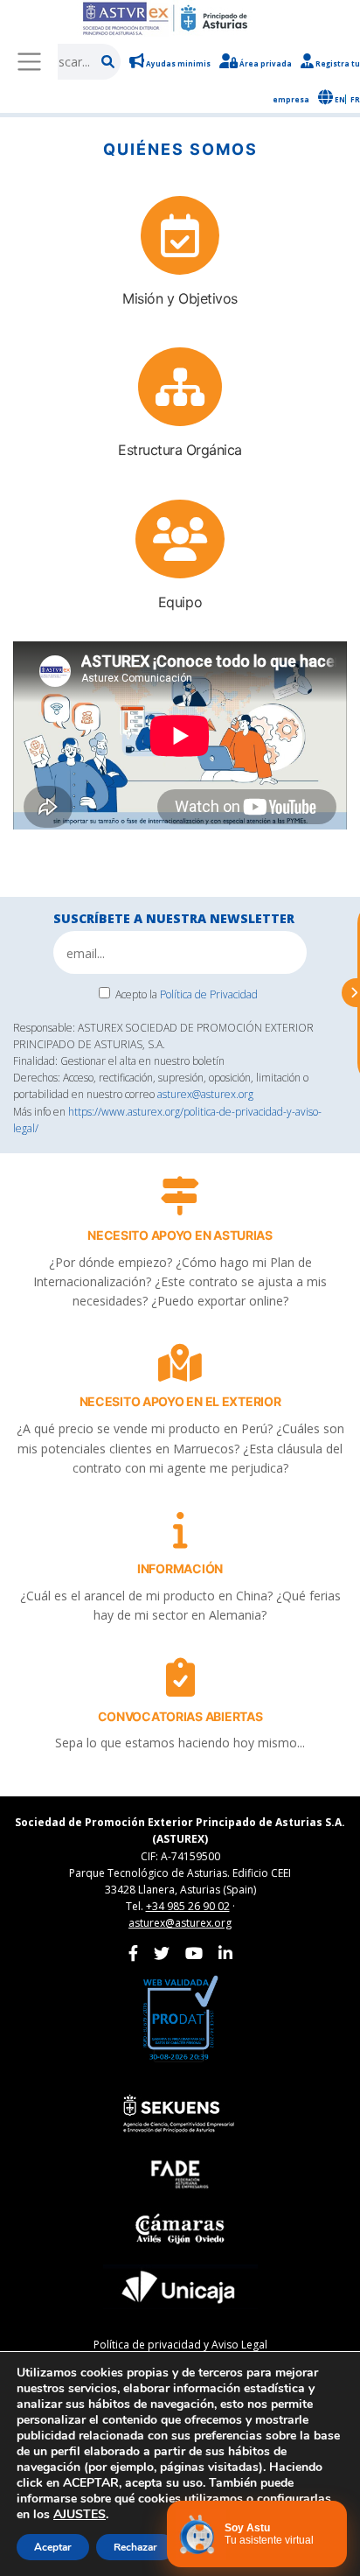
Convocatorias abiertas (180, 1716)
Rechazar (135, 2547)
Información (180, 1568)
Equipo (180, 602)
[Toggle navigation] (29, 61)
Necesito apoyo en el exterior (180, 1401)
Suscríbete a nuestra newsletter (174, 918)
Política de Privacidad (209, 994)
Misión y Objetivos (180, 298)
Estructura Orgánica (180, 450)
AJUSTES (80, 2515)
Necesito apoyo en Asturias (180, 1235)
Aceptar (53, 2547)
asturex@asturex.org (205, 1094)
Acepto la (187, 994)
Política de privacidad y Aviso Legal (180, 2345)
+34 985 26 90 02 (188, 1906)
